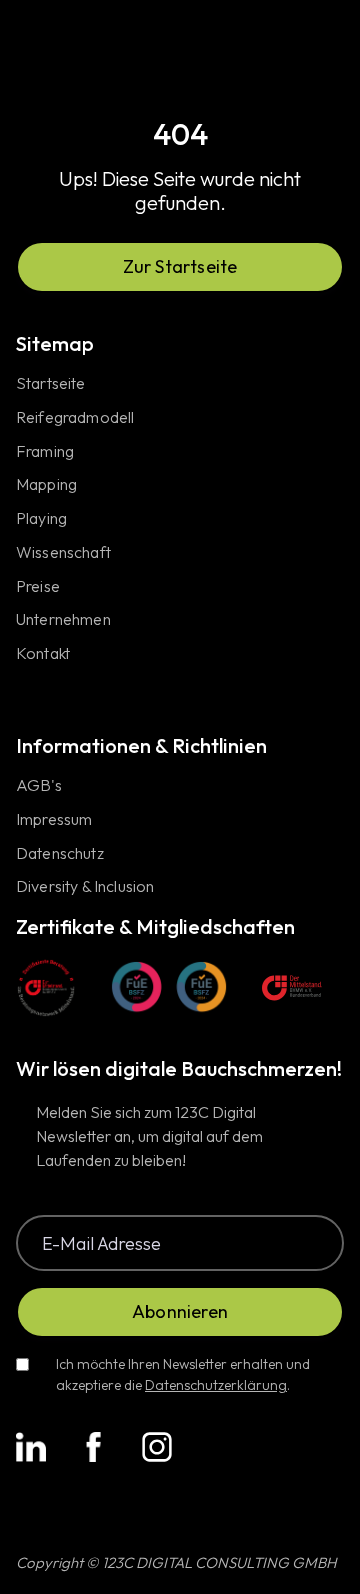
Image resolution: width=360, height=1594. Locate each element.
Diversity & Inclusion (85, 887)
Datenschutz (60, 854)
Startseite (51, 384)
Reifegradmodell (75, 418)
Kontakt (43, 654)
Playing (41, 519)
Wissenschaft (63, 553)
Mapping (46, 485)
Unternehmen (63, 620)
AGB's (39, 786)
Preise (38, 587)
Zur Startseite (180, 266)
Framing (45, 452)
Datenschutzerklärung (216, 1385)
